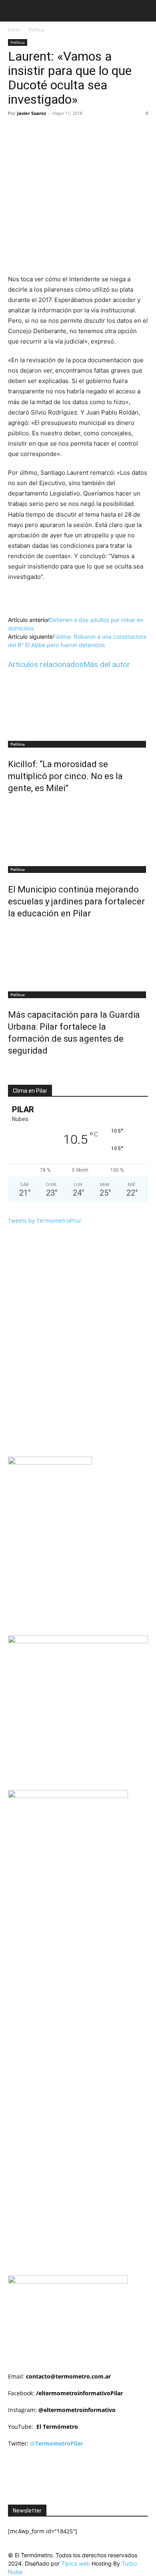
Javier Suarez (32, 113)
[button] (14, 11)
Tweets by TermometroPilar (45, 1221)
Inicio (14, 30)
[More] (115, 131)
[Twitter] (60, 131)
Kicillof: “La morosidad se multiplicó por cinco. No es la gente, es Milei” (65, 776)
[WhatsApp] (96, 131)
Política (36, 30)
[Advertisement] (82, 1901)
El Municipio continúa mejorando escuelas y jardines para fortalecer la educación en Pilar (76, 901)
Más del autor (107, 664)
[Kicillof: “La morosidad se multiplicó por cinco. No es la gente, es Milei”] (78, 706)
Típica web (76, 2563)
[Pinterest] (78, 131)
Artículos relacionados (46, 664)
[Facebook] (41, 131)
